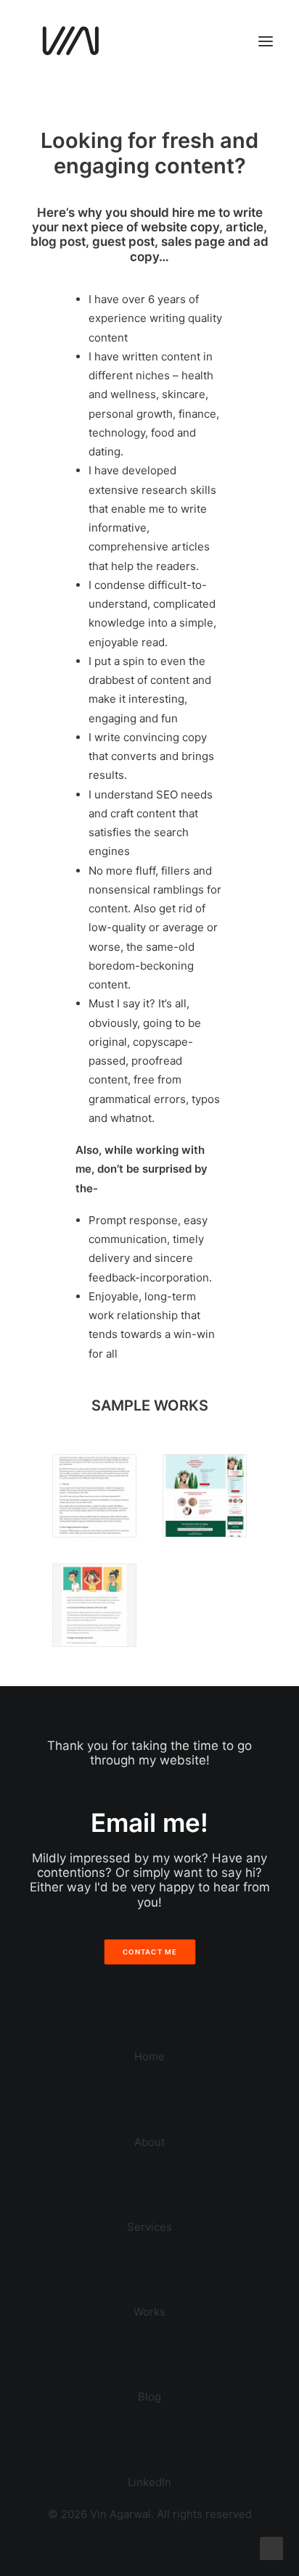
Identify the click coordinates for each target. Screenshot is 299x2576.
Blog (149, 2397)
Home (149, 2056)
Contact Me (149, 1952)
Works (149, 2312)
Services (149, 2227)
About (149, 2142)
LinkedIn (149, 2482)
